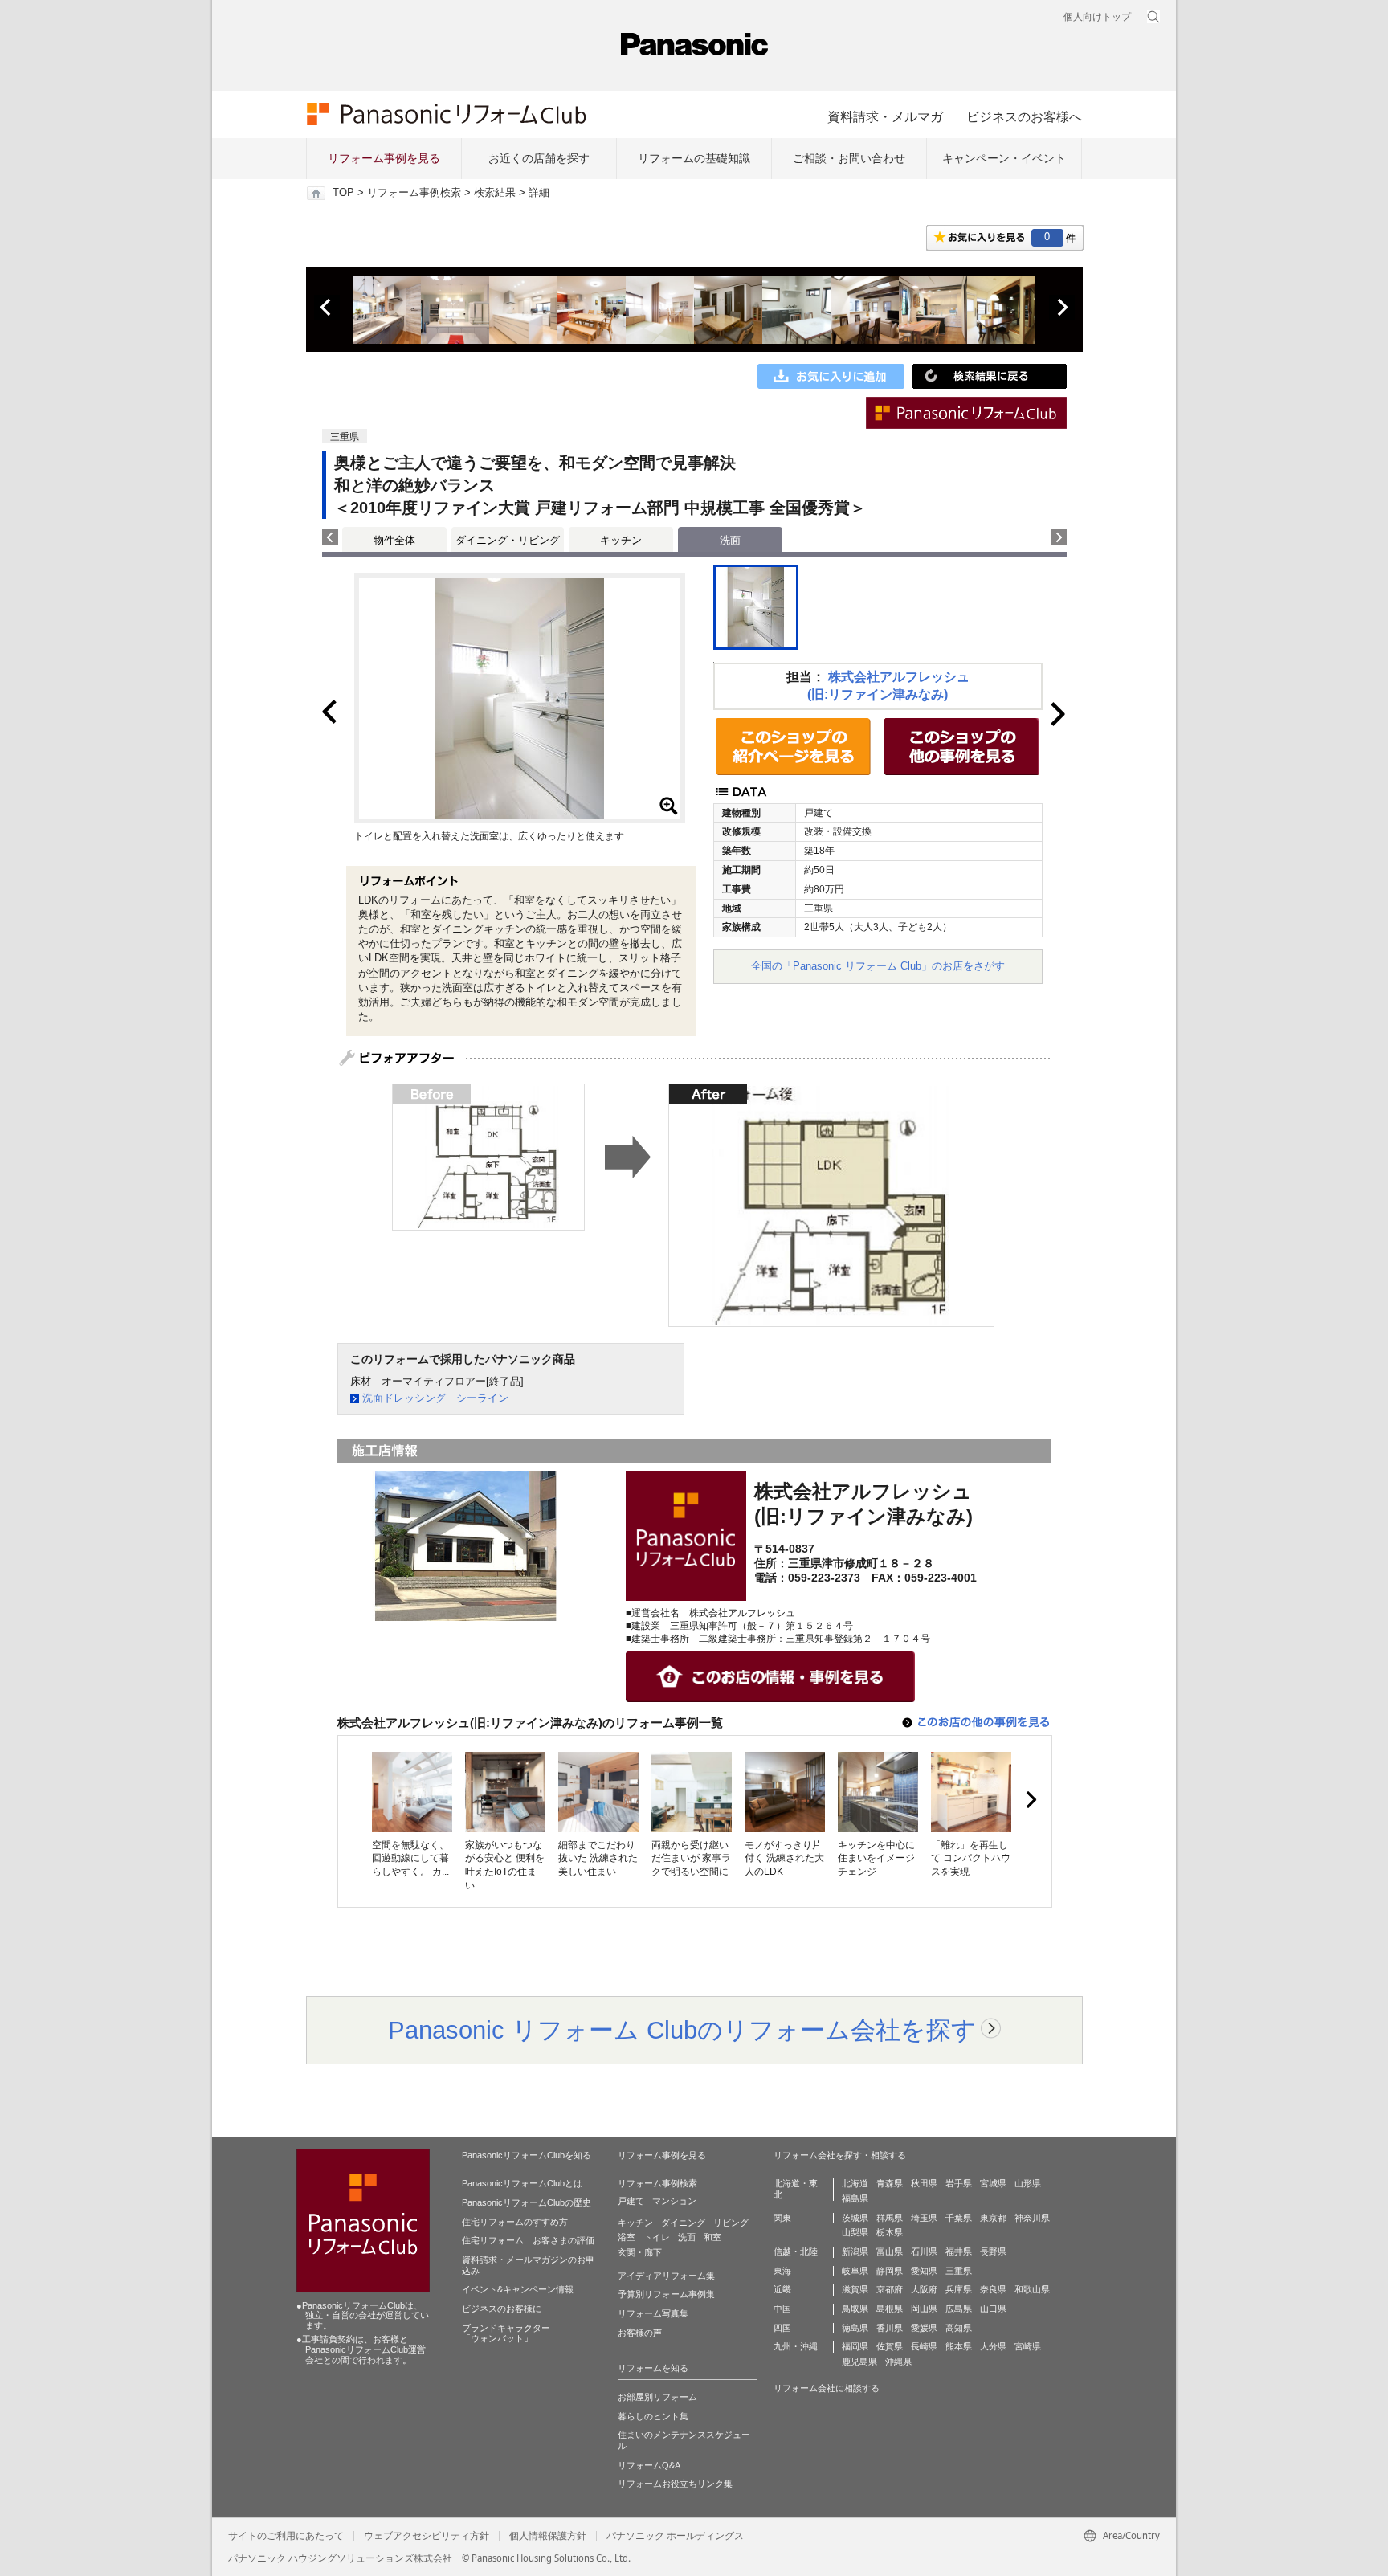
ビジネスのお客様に (502, 2309)
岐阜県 (855, 2271)
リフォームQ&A (649, 2465)
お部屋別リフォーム (657, 2397)
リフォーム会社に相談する (827, 2388)
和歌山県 (1032, 2289)
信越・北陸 (796, 2251)
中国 (782, 2309)
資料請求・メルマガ (885, 116)
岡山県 (924, 2309)
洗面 (687, 2237)
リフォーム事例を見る (384, 158)
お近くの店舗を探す (539, 158)
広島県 (959, 2309)
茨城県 (855, 2218)
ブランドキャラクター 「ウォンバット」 (506, 2333)
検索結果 (495, 193)
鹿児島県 (859, 2362)
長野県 (993, 2251)
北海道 (855, 2183)
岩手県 (959, 2183)
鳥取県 (855, 2309)
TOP (343, 193)
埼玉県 (924, 2218)
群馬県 (890, 2218)
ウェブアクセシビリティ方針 (427, 2536)
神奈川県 (1032, 2218)
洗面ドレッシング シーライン (435, 1398)
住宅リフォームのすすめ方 (515, 2222)
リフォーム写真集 (653, 2313)
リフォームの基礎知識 (694, 158)
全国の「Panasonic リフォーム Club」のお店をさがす (878, 966)
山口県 (993, 2309)
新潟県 (855, 2251)
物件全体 (394, 540)
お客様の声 (640, 2333)
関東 (782, 2218)
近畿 (782, 2289)
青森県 (890, 2183)
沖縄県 (898, 2362)
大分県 (993, 2346)
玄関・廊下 (640, 2252)
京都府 (890, 2289)
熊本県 (959, 2346)
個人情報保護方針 (548, 2536)
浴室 (627, 2237)
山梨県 (855, 2232)
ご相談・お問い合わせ (849, 158)
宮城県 (993, 2183)
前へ (327, 308)
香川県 (890, 2328)
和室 (712, 2237)
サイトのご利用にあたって (286, 2536)
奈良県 (993, 2289)
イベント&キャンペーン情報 (518, 2289)
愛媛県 (924, 2328)
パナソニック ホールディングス (675, 2536)
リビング (731, 2223)
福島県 (855, 2198)
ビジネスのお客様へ (1024, 116)
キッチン (621, 540)
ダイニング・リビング (508, 540)
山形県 (1028, 2183)
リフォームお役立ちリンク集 (675, 2484)
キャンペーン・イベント (1004, 158)
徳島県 (855, 2328)
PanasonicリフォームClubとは (522, 2183)
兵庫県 (959, 2289)
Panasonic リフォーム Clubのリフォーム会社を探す (682, 2030)
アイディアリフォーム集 (666, 2276)
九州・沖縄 (796, 2346)
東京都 (993, 2218)
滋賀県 (855, 2289)
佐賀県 (890, 2346)
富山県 (890, 2251)
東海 (782, 2271)
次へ (1062, 308)
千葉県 (959, 2218)
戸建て (631, 2201)
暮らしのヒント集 (653, 2416)
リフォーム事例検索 (414, 193)
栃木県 (890, 2232)
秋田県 (924, 2183)
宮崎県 (1028, 2346)
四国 (782, 2328)
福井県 (959, 2251)
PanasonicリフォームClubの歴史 (527, 2202)
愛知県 (924, 2271)
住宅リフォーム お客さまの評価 (528, 2240)
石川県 (924, 2251)
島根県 (890, 2309)
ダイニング (683, 2223)
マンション (674, 2201)
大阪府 (924, 2289)
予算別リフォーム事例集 (666, 2294)
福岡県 (855, 2346)
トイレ (657, 2237)
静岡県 (890, 2271)
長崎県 (924, 2346)
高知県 (959, 2328)
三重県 (959, 2271)
